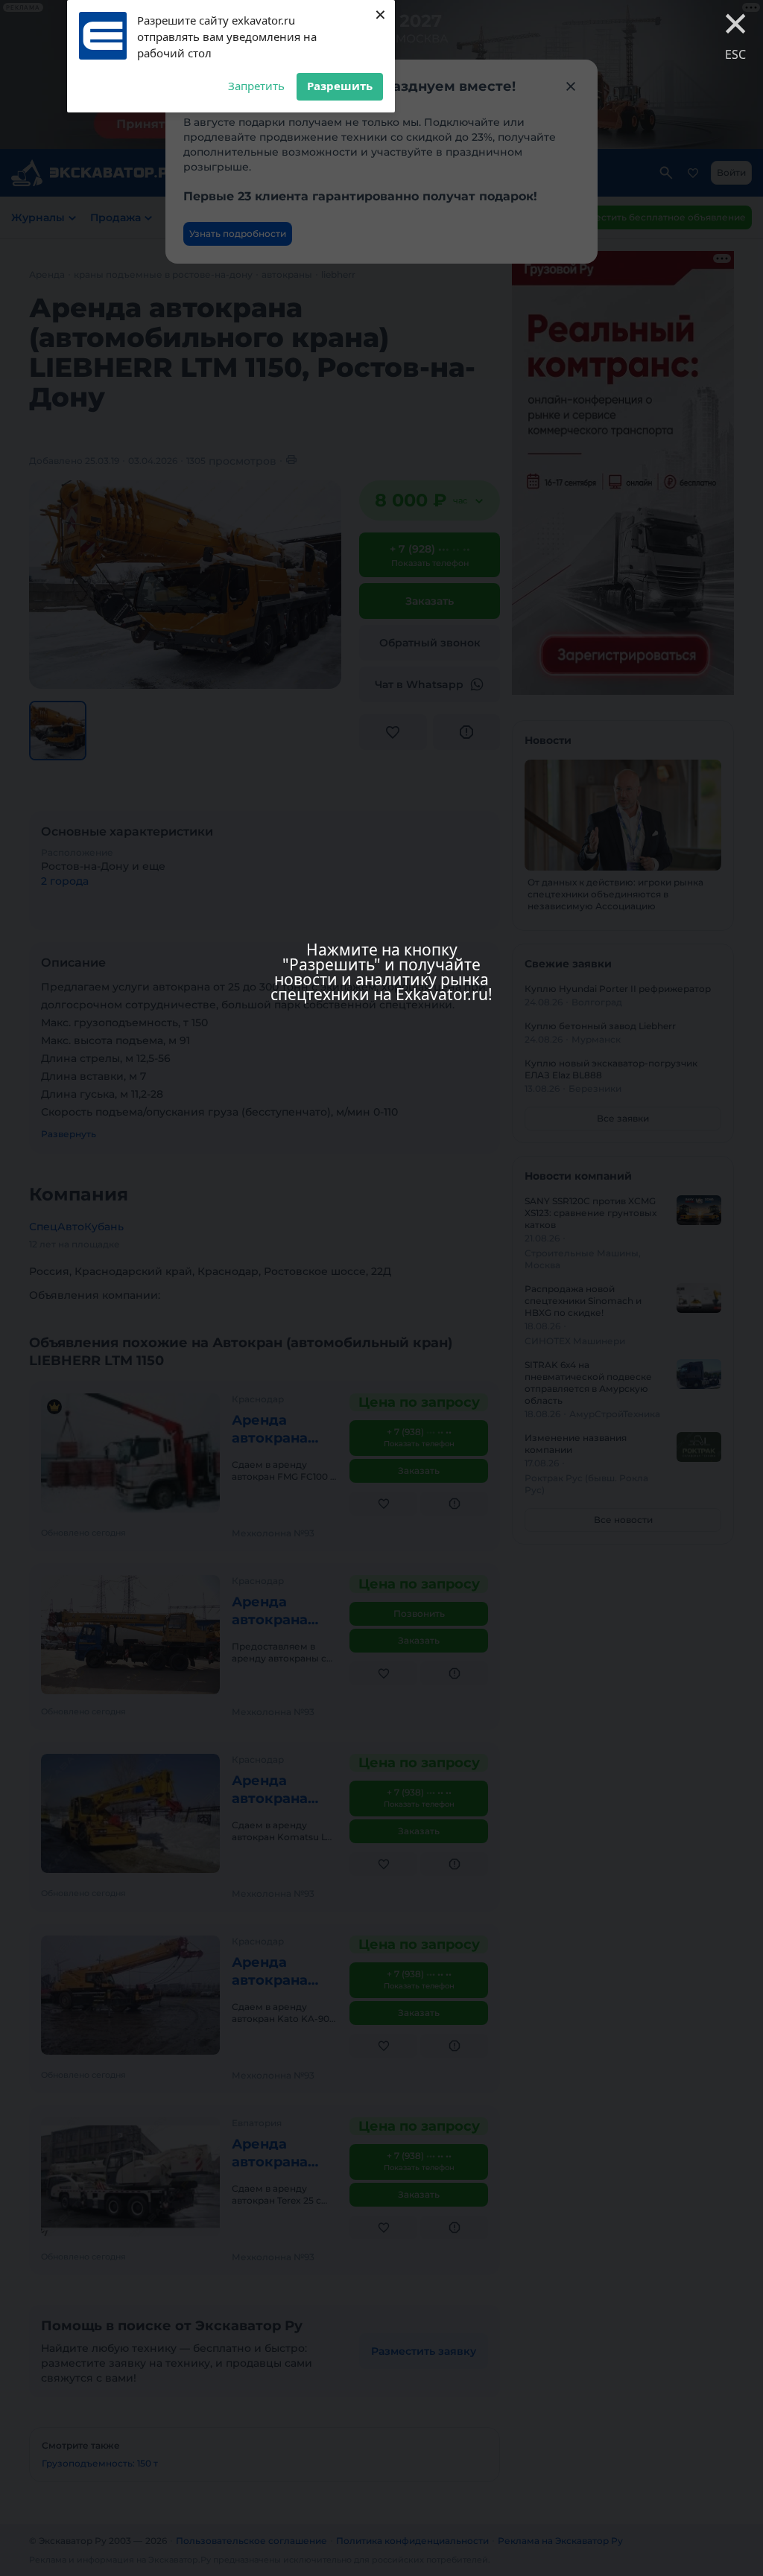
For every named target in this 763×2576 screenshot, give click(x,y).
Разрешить (340, 86)
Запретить (256, 86)
